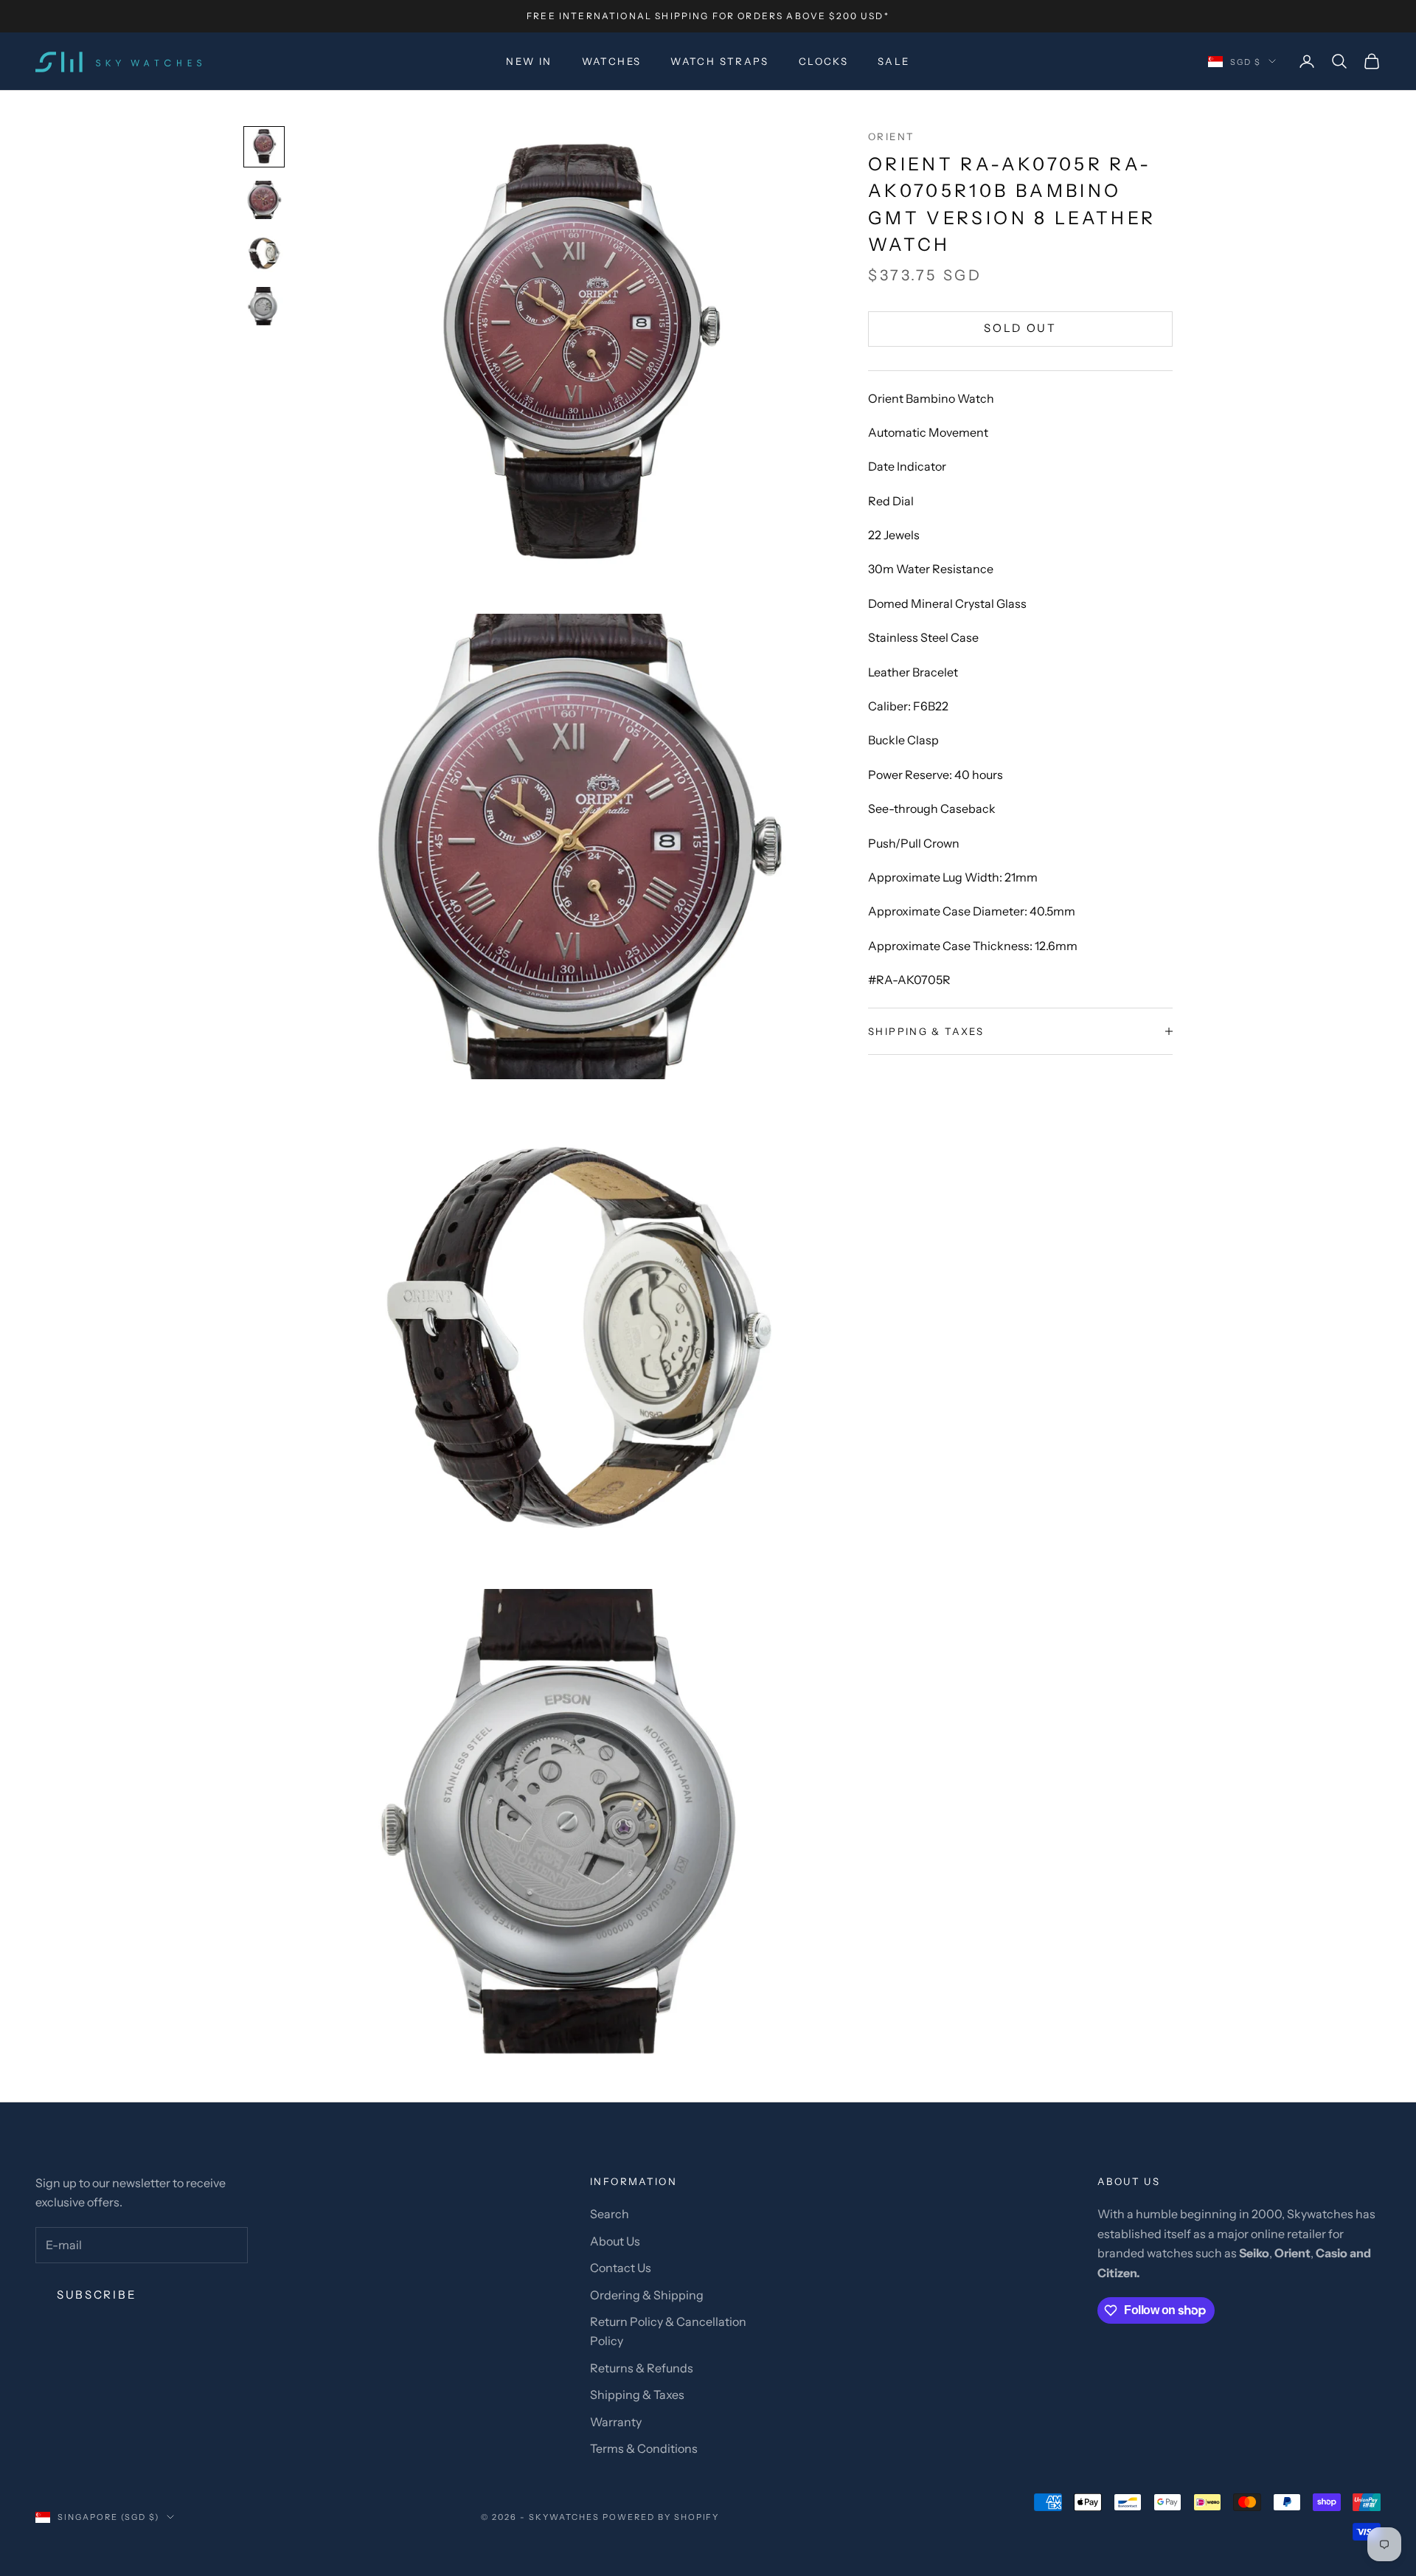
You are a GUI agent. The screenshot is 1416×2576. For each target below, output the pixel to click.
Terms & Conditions (644, 2448)
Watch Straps (720, 61)
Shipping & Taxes (637, 2395)
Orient (891, 136)
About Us (615, 2241)
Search (610, 2214)
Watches (612, 61)
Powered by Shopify (661, 2517)
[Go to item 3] (264, 253)
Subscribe (97, 2295)
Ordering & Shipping (647, 2295)
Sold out (1020, 329)
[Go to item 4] (264, 306)
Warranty (616, 2422)
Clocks (823, 61)
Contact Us (621, 2268)
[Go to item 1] (264, 147)
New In (529, 61)
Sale (894, 61)
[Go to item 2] (264, 200)
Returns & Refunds (642, 2368)
